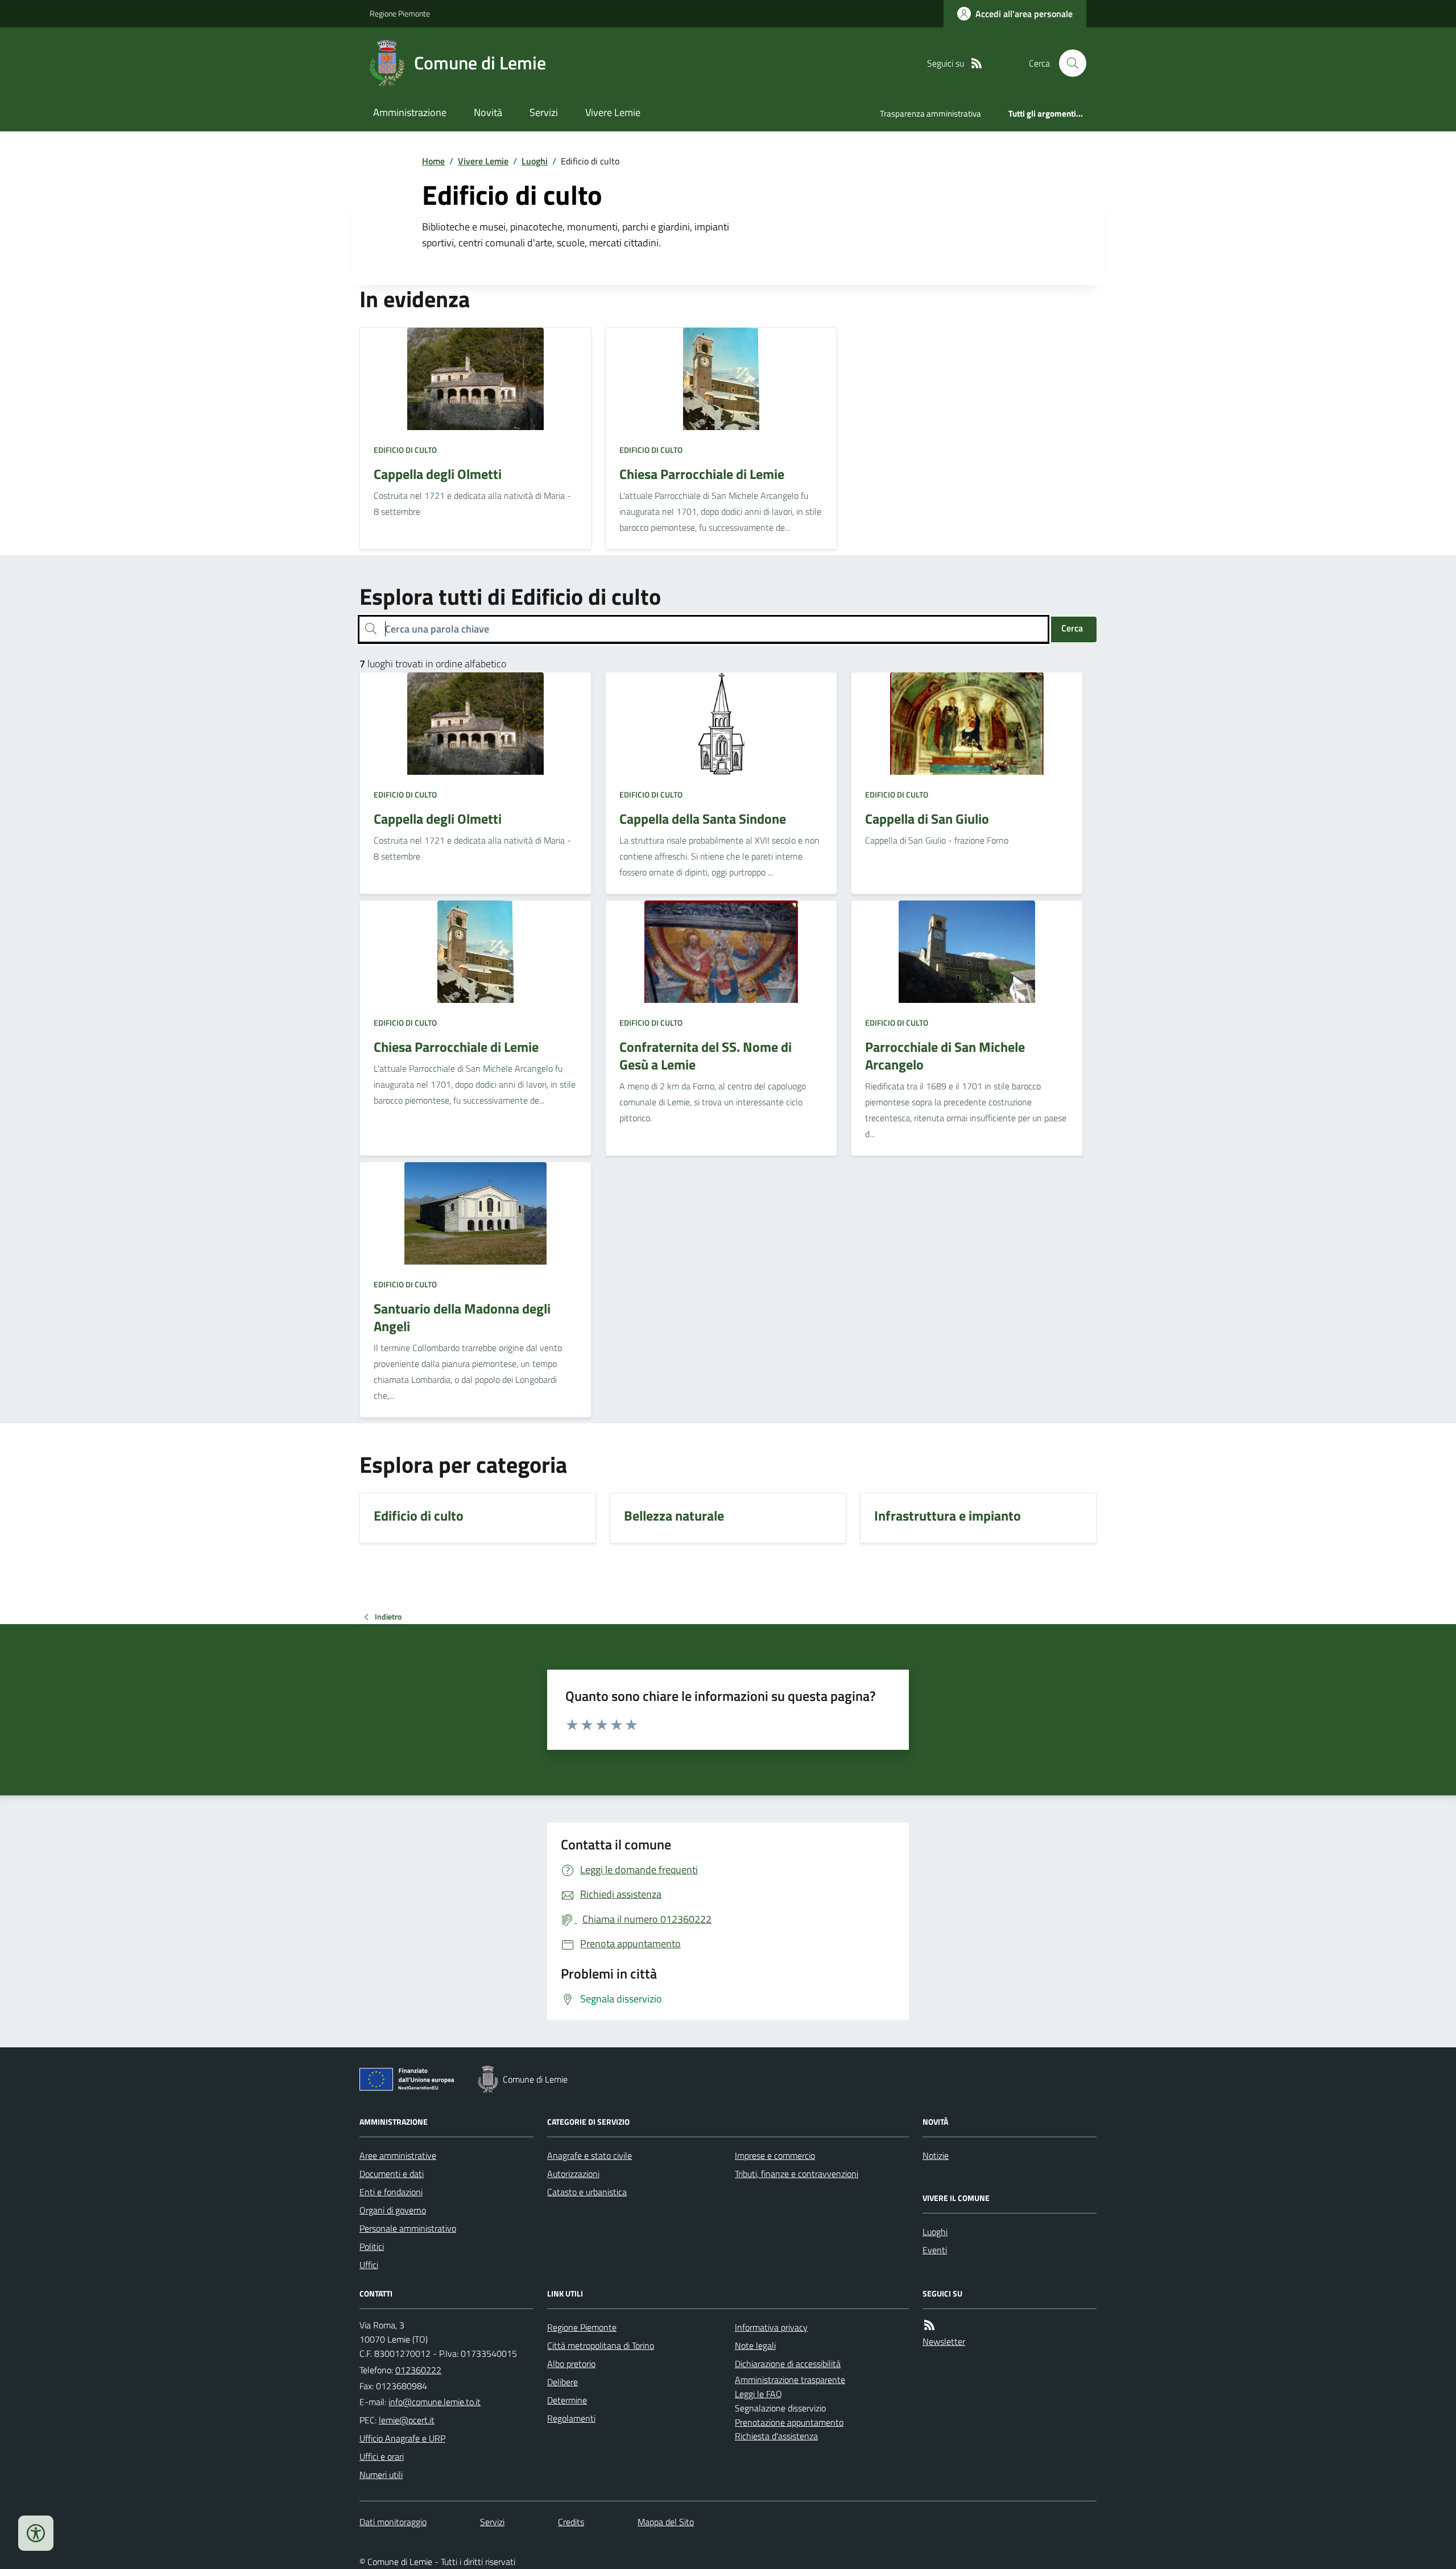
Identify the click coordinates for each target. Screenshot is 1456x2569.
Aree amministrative (398, 2155)
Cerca (1072, 628)
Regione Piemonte (400, 13)
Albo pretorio (571, 2364)
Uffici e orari (382, 2456)
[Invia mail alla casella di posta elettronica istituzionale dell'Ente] (435, 2402)
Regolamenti (571, 2418)
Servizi (544, 112)
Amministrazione (410, 112)
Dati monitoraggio (393, 2522)
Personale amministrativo (408, 2228)
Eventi (935, 2250)
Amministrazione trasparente (790, 2380)
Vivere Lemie (613, 112)
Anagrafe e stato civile (590, 2155)
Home (433, 161)
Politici (372, 2246)
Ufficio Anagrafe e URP (402, 2438)
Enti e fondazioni (391, 2192)
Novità (488, 112)
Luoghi (535, 161)
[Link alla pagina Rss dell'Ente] (929, 2325)
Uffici (369, 2265)
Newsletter (944, 2341)
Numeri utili (381, 2475)
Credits (571, 2522)
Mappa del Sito (666, 2522)
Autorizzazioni (573, 2174)
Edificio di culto (405, 450)
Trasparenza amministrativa (930, 113)
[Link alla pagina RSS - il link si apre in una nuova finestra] (977, 63)
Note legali (755, 2345)
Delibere (562, 2382)
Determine (567, 2400)
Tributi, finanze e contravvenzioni (797, 2174)
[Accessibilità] (36, 2533)
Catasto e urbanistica (587, 2192)
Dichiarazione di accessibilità (788, 2364)
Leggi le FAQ (758, 2394)
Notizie (936, 2155)
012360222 (418, 2370)
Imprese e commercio (775, 2155)
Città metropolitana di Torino (601, 2345)
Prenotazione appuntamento (789, 2422)
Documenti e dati (392, 2174)
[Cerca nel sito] (1068, 63)
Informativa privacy (771, 2327)
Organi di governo (393, 2210)
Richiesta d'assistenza (776, 2436)
